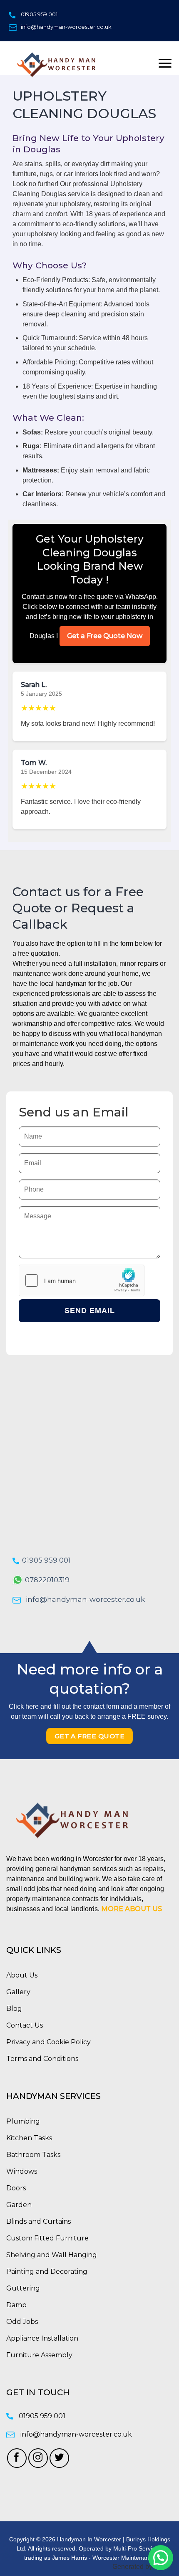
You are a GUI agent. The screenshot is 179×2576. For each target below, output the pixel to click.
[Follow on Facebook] (17, 2458)
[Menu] (165, 63)
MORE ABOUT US (132, 1909)
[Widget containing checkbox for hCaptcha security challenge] (82, 1280)
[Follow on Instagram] (38, 2458)
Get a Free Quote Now (105, 636)
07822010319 (47, 1580)
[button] (161, 2558)
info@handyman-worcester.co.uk (66, 27)
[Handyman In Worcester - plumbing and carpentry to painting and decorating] (62, 64)
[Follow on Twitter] (59, 2458)
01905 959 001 (39, 14)
